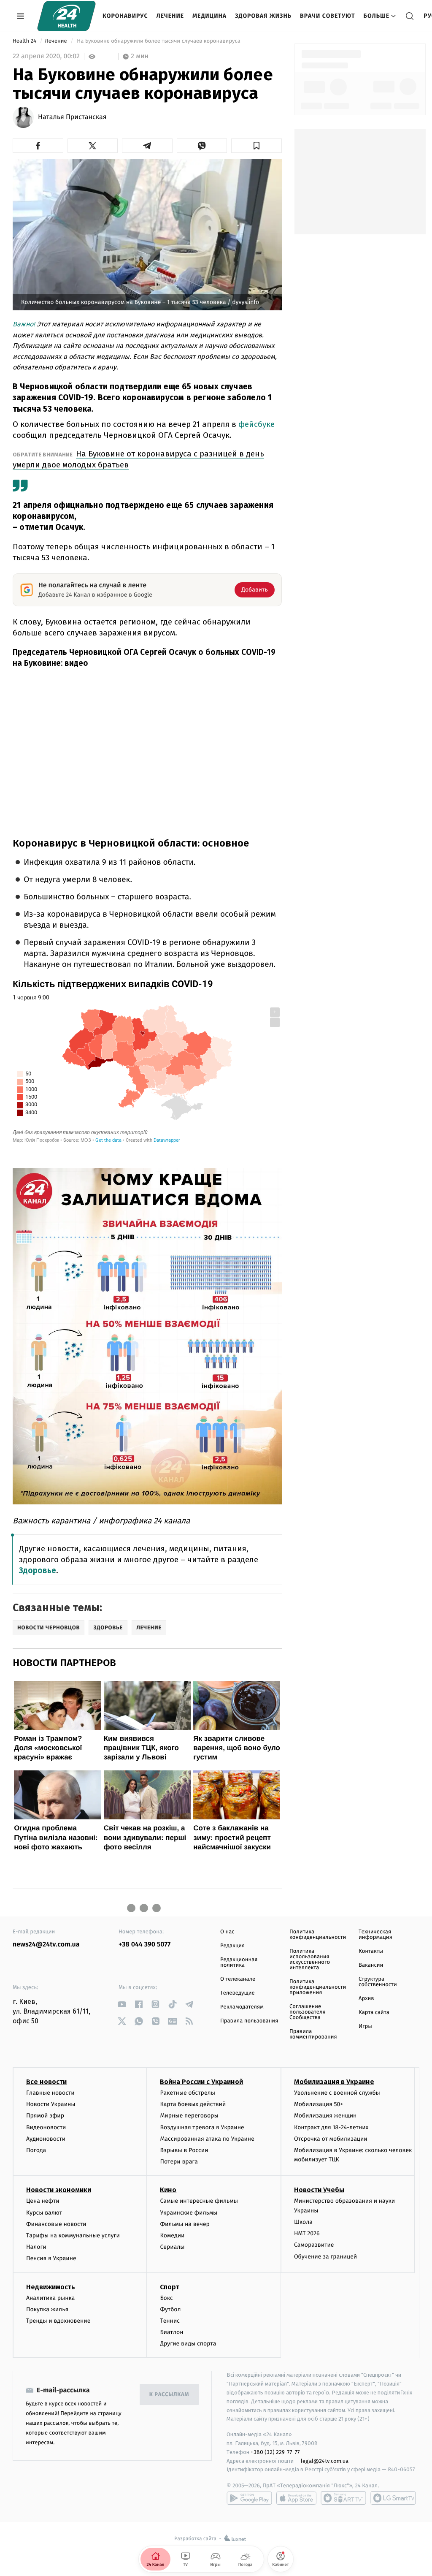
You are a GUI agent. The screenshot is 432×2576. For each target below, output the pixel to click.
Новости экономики (59, 2190)
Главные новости (50, 2093)
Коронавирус (125, 16)
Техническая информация (375, 1935)
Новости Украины (51, 2104)
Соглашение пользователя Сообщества (308, 2012)
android (249, 2498)
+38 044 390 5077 (144, 1945)
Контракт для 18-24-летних (331, 2127)
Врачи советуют (328, 16)
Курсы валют (44, 2213)
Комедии (172, 2235)
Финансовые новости (56, 2224)
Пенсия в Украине (51, 2258)
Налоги (36, 2247)
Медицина (209, 16)
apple (296, 2498)
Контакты (371, 1951)
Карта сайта (374, 2013)
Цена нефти (43, 2201)
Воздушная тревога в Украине (202, 2127)
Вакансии (371, 1965)
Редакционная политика (239, 1963)
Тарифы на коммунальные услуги (73, 2235)
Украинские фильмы (189, 2213)
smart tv (343, 2498)
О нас (227, 1932)
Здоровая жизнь (263, 16)
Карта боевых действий (193, 2104)
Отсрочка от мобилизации (331, 2139)
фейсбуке (256, 424)
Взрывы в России (184, 2150)
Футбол (170, 2309)
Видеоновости (46, 2127)
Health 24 (25, 41)
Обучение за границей (325, 2257)
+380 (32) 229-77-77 (275, 2452)
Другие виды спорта (188, 2344)
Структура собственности (378, 1982)
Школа (303, 2222)
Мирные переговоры (189, 2116)
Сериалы (172, 2247)
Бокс (166, 2298)
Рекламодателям (242, 2007)
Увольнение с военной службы (337, 2093)
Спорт (170, 2287)
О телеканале (238, 1979)
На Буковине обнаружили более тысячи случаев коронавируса (159, 41)
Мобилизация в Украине (334, 2082)
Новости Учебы (319, 2190)
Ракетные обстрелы (187, 2093)
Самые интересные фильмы (199, 2201)
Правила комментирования (313, 2034)
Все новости (46, 2082)
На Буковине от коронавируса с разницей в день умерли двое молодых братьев (138, 459)
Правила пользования (249, 2021)
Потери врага (179, 2162)
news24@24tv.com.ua (46, 1945)
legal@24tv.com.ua (325, 2461)
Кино (168, 2190)
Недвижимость (51, 2287)
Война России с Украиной (201, 2082)
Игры (365, 2026)
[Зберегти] (256, 146)
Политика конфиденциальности (318, 1935)
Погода (36, 2150)
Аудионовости (46, 2139)
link (122, 2004)
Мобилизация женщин (325, 2116)
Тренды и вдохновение (58, 2321)
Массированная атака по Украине (207, 2139)
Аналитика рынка (51, 2298)
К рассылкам (169, 2395)
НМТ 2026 (307, 2233)
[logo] (66, 16)
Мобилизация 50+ (319, 2104)
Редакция (232, 1946)
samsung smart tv (393, 2498)
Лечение (170, 16)
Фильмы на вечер (185, 2224)
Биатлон (171, 2332)
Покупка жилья (47, 2309)
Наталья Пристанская (72, 117)
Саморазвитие (314, 2245)
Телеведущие (238, 1993)
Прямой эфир (45, 2116)
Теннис (170, 2321)
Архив (366, 1999)
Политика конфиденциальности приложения (318, 1987)
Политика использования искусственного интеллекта (310, 1960)
